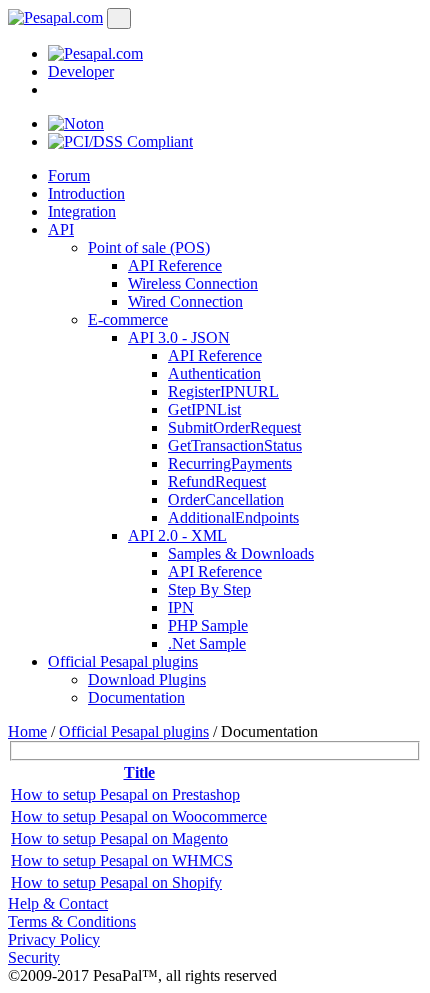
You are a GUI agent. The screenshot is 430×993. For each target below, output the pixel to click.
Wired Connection (185, 301)
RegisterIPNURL (223, 391)
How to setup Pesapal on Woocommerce (139, 816)
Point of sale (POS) (149, 247)
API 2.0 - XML (177, 535)
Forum (69, 175)
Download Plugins (147, 679)
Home (27, 731)
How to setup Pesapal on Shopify (116, 882)
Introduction (86, 193)
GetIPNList (204, 409)
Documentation (136, 697)
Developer (81, 71)
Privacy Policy (54, 939)
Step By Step (209, 589)
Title (139, 772)
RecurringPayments (230, 463)
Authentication (214, 373)
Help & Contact (58, 903)
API (61, 229)
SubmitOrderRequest (234, 427)
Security (34, 957)
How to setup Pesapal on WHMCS (122, 860)
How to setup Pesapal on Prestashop (125, 794)
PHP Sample (208, 625)
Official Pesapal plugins (123, 661)
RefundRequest (217, 481)
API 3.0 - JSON (179, 337)
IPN (181, 607)
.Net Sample (207, 643)
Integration (82, 211)
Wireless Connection (193, 283)
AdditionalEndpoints (233, 517)
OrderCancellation (226, 499)
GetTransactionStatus (235, 445)
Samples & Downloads (241, 553)
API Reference (175, 265)
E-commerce (128, 319)
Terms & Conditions (72, 921)
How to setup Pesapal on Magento (119, 838)
